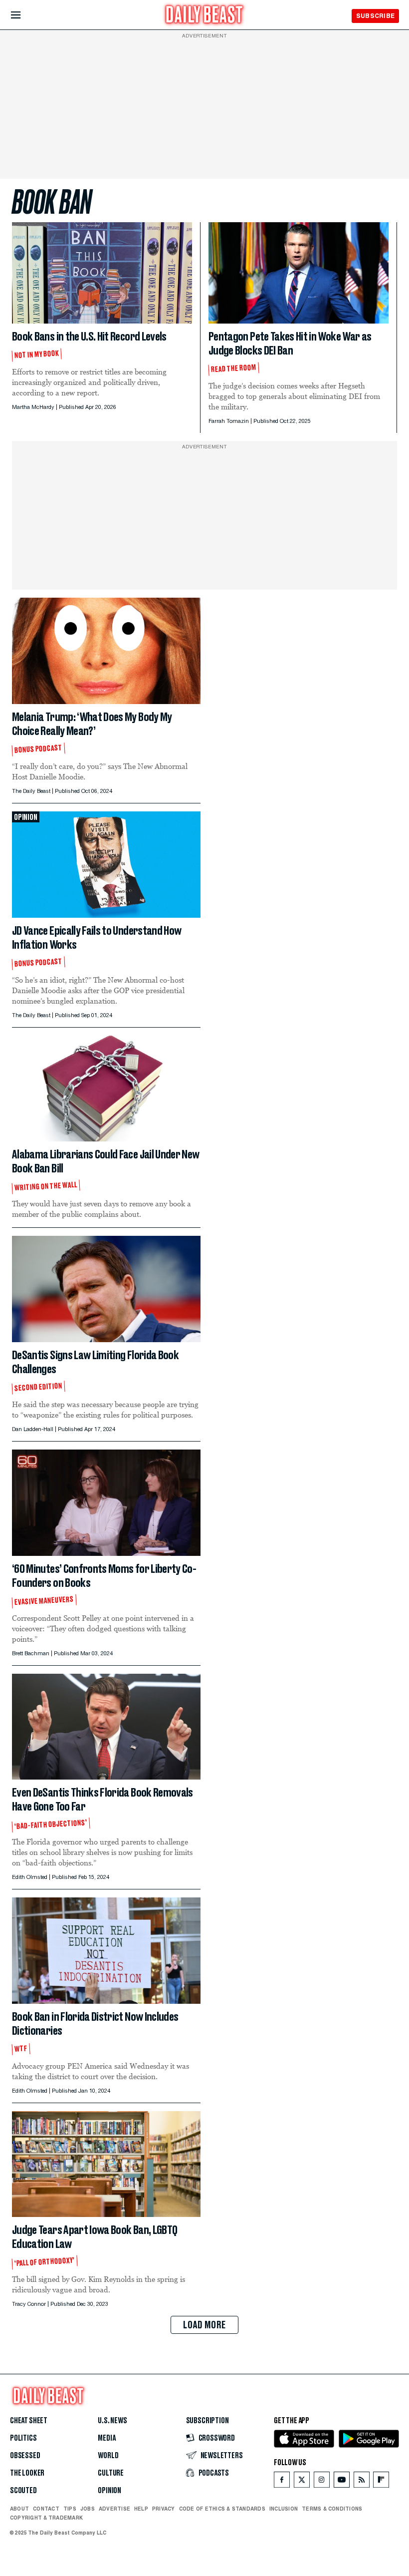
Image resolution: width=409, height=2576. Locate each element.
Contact (46, 2509)
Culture (111, 2473)
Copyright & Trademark (46, 2518)
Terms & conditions (332, 2509)
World (108, 2456)
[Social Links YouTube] (342, 2482)
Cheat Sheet (29, 2421)
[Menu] (24, 15)
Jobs (88, 2509)
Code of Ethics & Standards (222, 2509)
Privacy (164, 2509)
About (19, 2509)
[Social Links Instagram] (322, 2482)
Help (141, 2509)
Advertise (114, 2509)
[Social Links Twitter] (302, 2482)
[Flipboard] (381, 2482)
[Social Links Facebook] (282, 2482)
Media (106, 2438)
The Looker (27, 2473)
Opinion (109, 2491)
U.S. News (112, 2421)
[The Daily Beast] (204, 16)
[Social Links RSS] (362, 2482)
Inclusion (284, 2509)
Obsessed (25, 2456)
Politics (23, 2438)
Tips (70, 2509)
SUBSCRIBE (375, 16)
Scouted (23, 2491)
